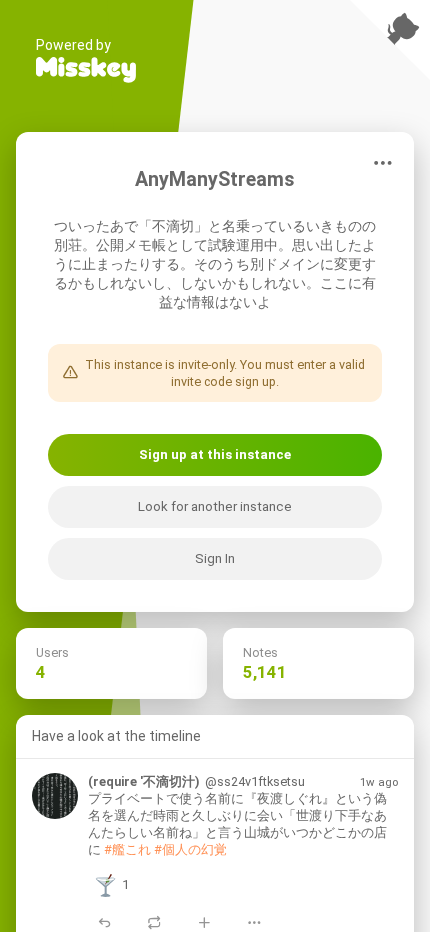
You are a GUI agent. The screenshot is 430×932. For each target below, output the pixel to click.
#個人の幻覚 (190, 850)
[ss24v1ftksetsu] (55, 796)
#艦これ (127, 850)
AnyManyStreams (215, 179)
